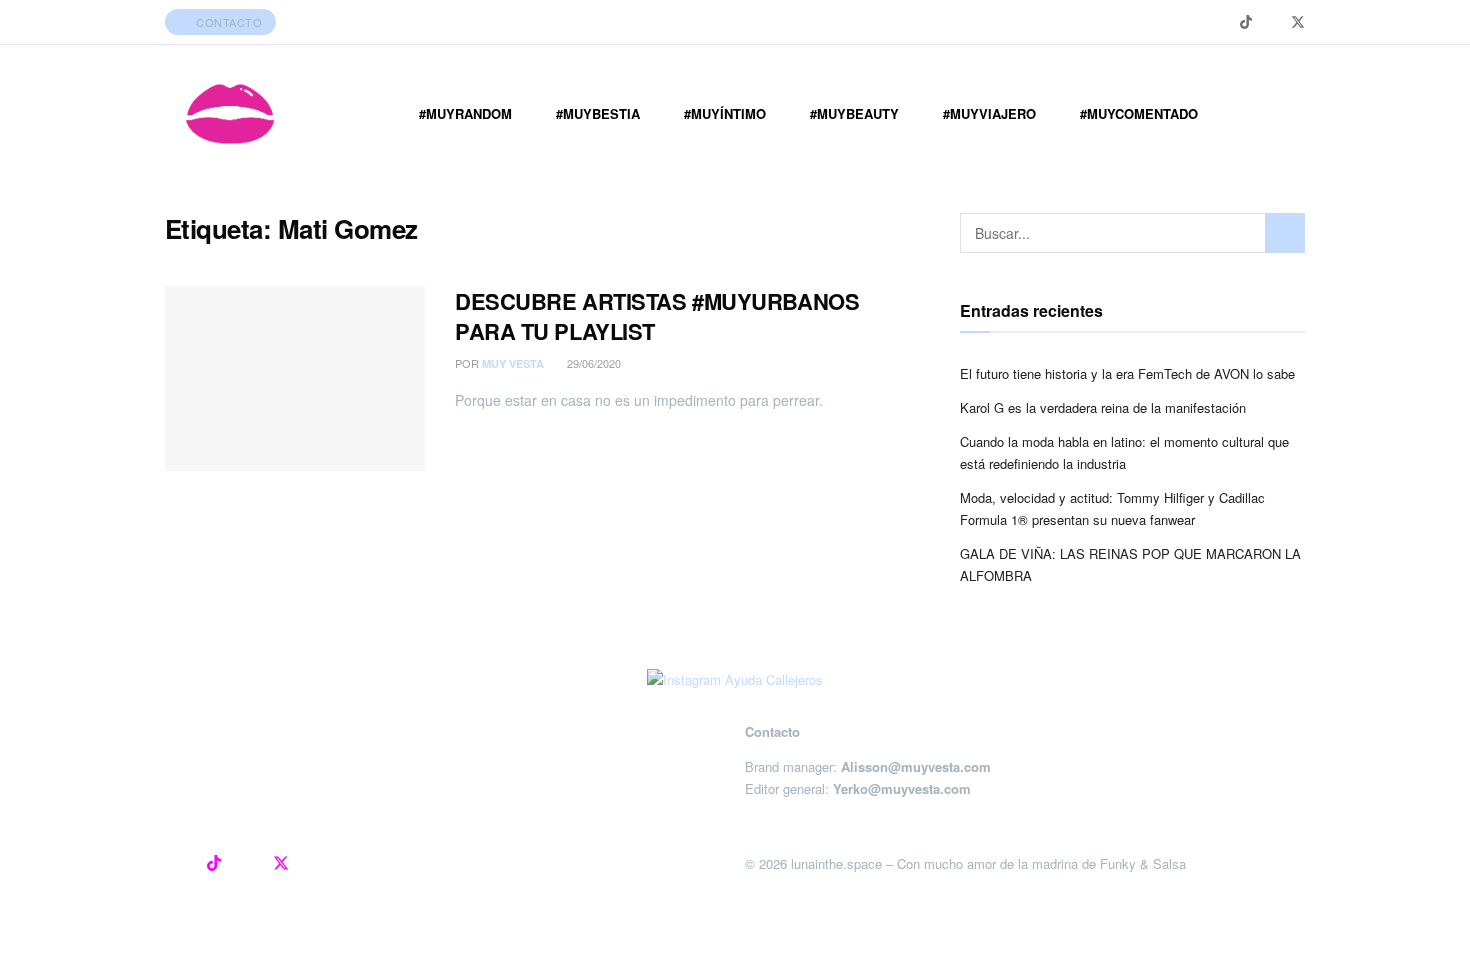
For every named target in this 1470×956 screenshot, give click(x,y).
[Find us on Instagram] (1220, 22)
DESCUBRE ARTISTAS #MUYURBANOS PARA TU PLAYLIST (657, 316)
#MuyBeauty (854, 113)
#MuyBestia (598, 113)
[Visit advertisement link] (735, 679)
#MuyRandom (465, 113)
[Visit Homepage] (230, 114)
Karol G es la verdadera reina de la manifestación (1103, 407)
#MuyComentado (1139, 113)
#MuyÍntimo (725, 113)
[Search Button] (1285, 233)
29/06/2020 (592, 363)
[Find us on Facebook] (1271, 22)
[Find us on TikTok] (1246, 22)
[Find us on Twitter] (1298, 22)
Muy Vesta (513, 363)
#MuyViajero (989, 113)
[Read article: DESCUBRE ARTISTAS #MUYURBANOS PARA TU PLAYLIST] (295, 379)
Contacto (228, 22)
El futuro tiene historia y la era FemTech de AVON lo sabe (1127, 373)
